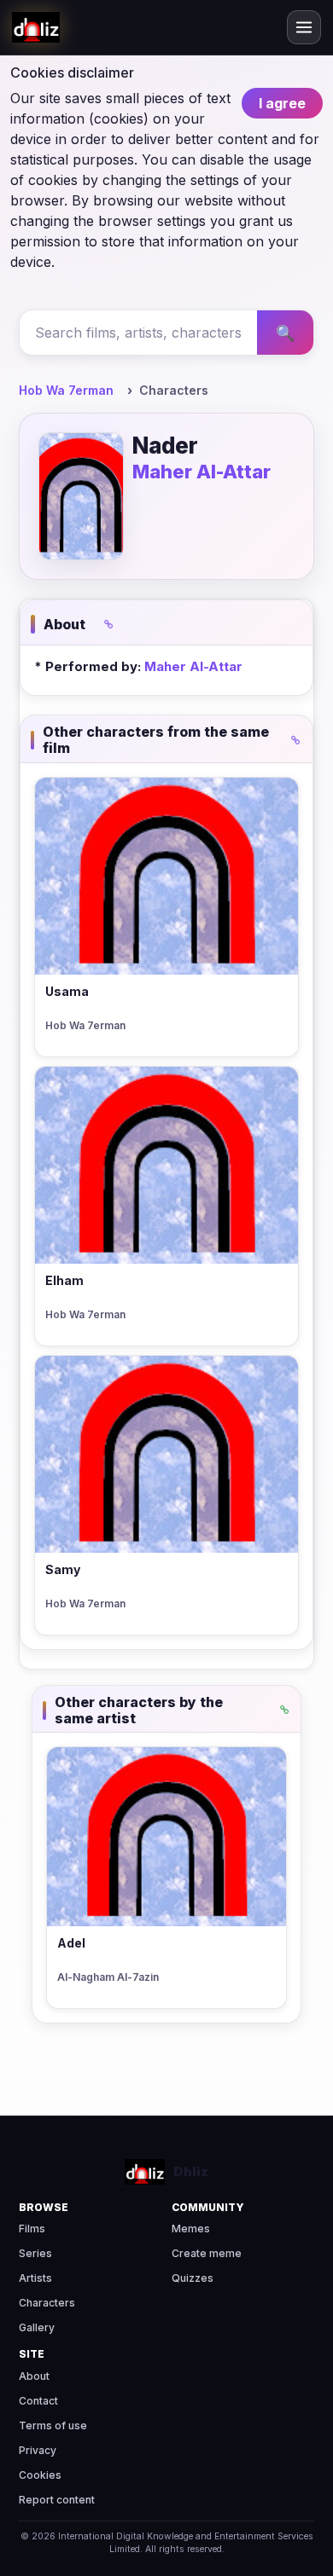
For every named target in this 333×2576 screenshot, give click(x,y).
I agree (282, 103)
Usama (67, 991)
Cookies (40, 2475)
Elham (64, 1280)
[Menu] (304, 27)
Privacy (38, 2450)
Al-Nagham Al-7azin (108, 1977)
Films (32, 2229)
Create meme (207, 2253)
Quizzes (193, 2278)
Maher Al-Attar (202, 472)
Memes (191, 2229)
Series (35, 2253)
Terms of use (53, 2425)
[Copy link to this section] (108, 624)
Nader (165, 446)
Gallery (37, 2327)
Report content (57, 2500)
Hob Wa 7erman (66, 390)
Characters (47, 2303)
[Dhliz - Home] (36, 27)
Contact (38, 2401)
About (34, 2376)
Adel (71, 1943)
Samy (63, 1569)
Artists (35, 2278)
